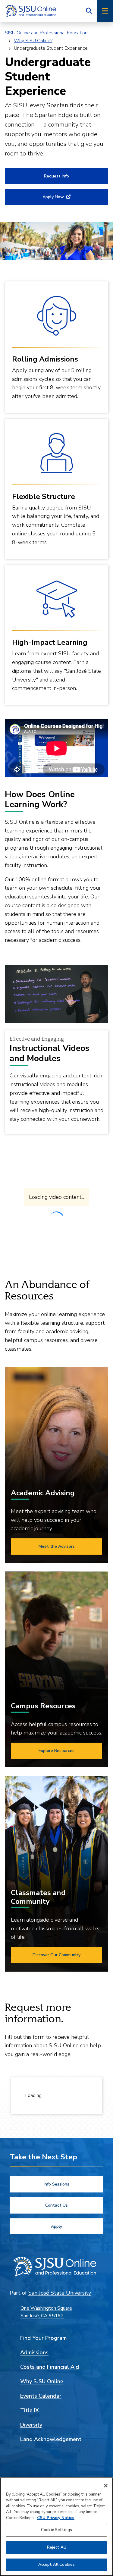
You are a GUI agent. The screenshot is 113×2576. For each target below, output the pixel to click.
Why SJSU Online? (33, 41)
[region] (56, 2527)
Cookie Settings (56, 2530)
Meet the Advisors (57, 1546)
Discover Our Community (56, 1955)
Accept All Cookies (56, 2565)
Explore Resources (56, 1751)
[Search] (89, 11)
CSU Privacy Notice (56, 2518)
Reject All (56, 2547)
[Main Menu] (105, 11)
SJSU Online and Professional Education (46, 33)
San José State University (60, 2293)
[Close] (106, 2486)
